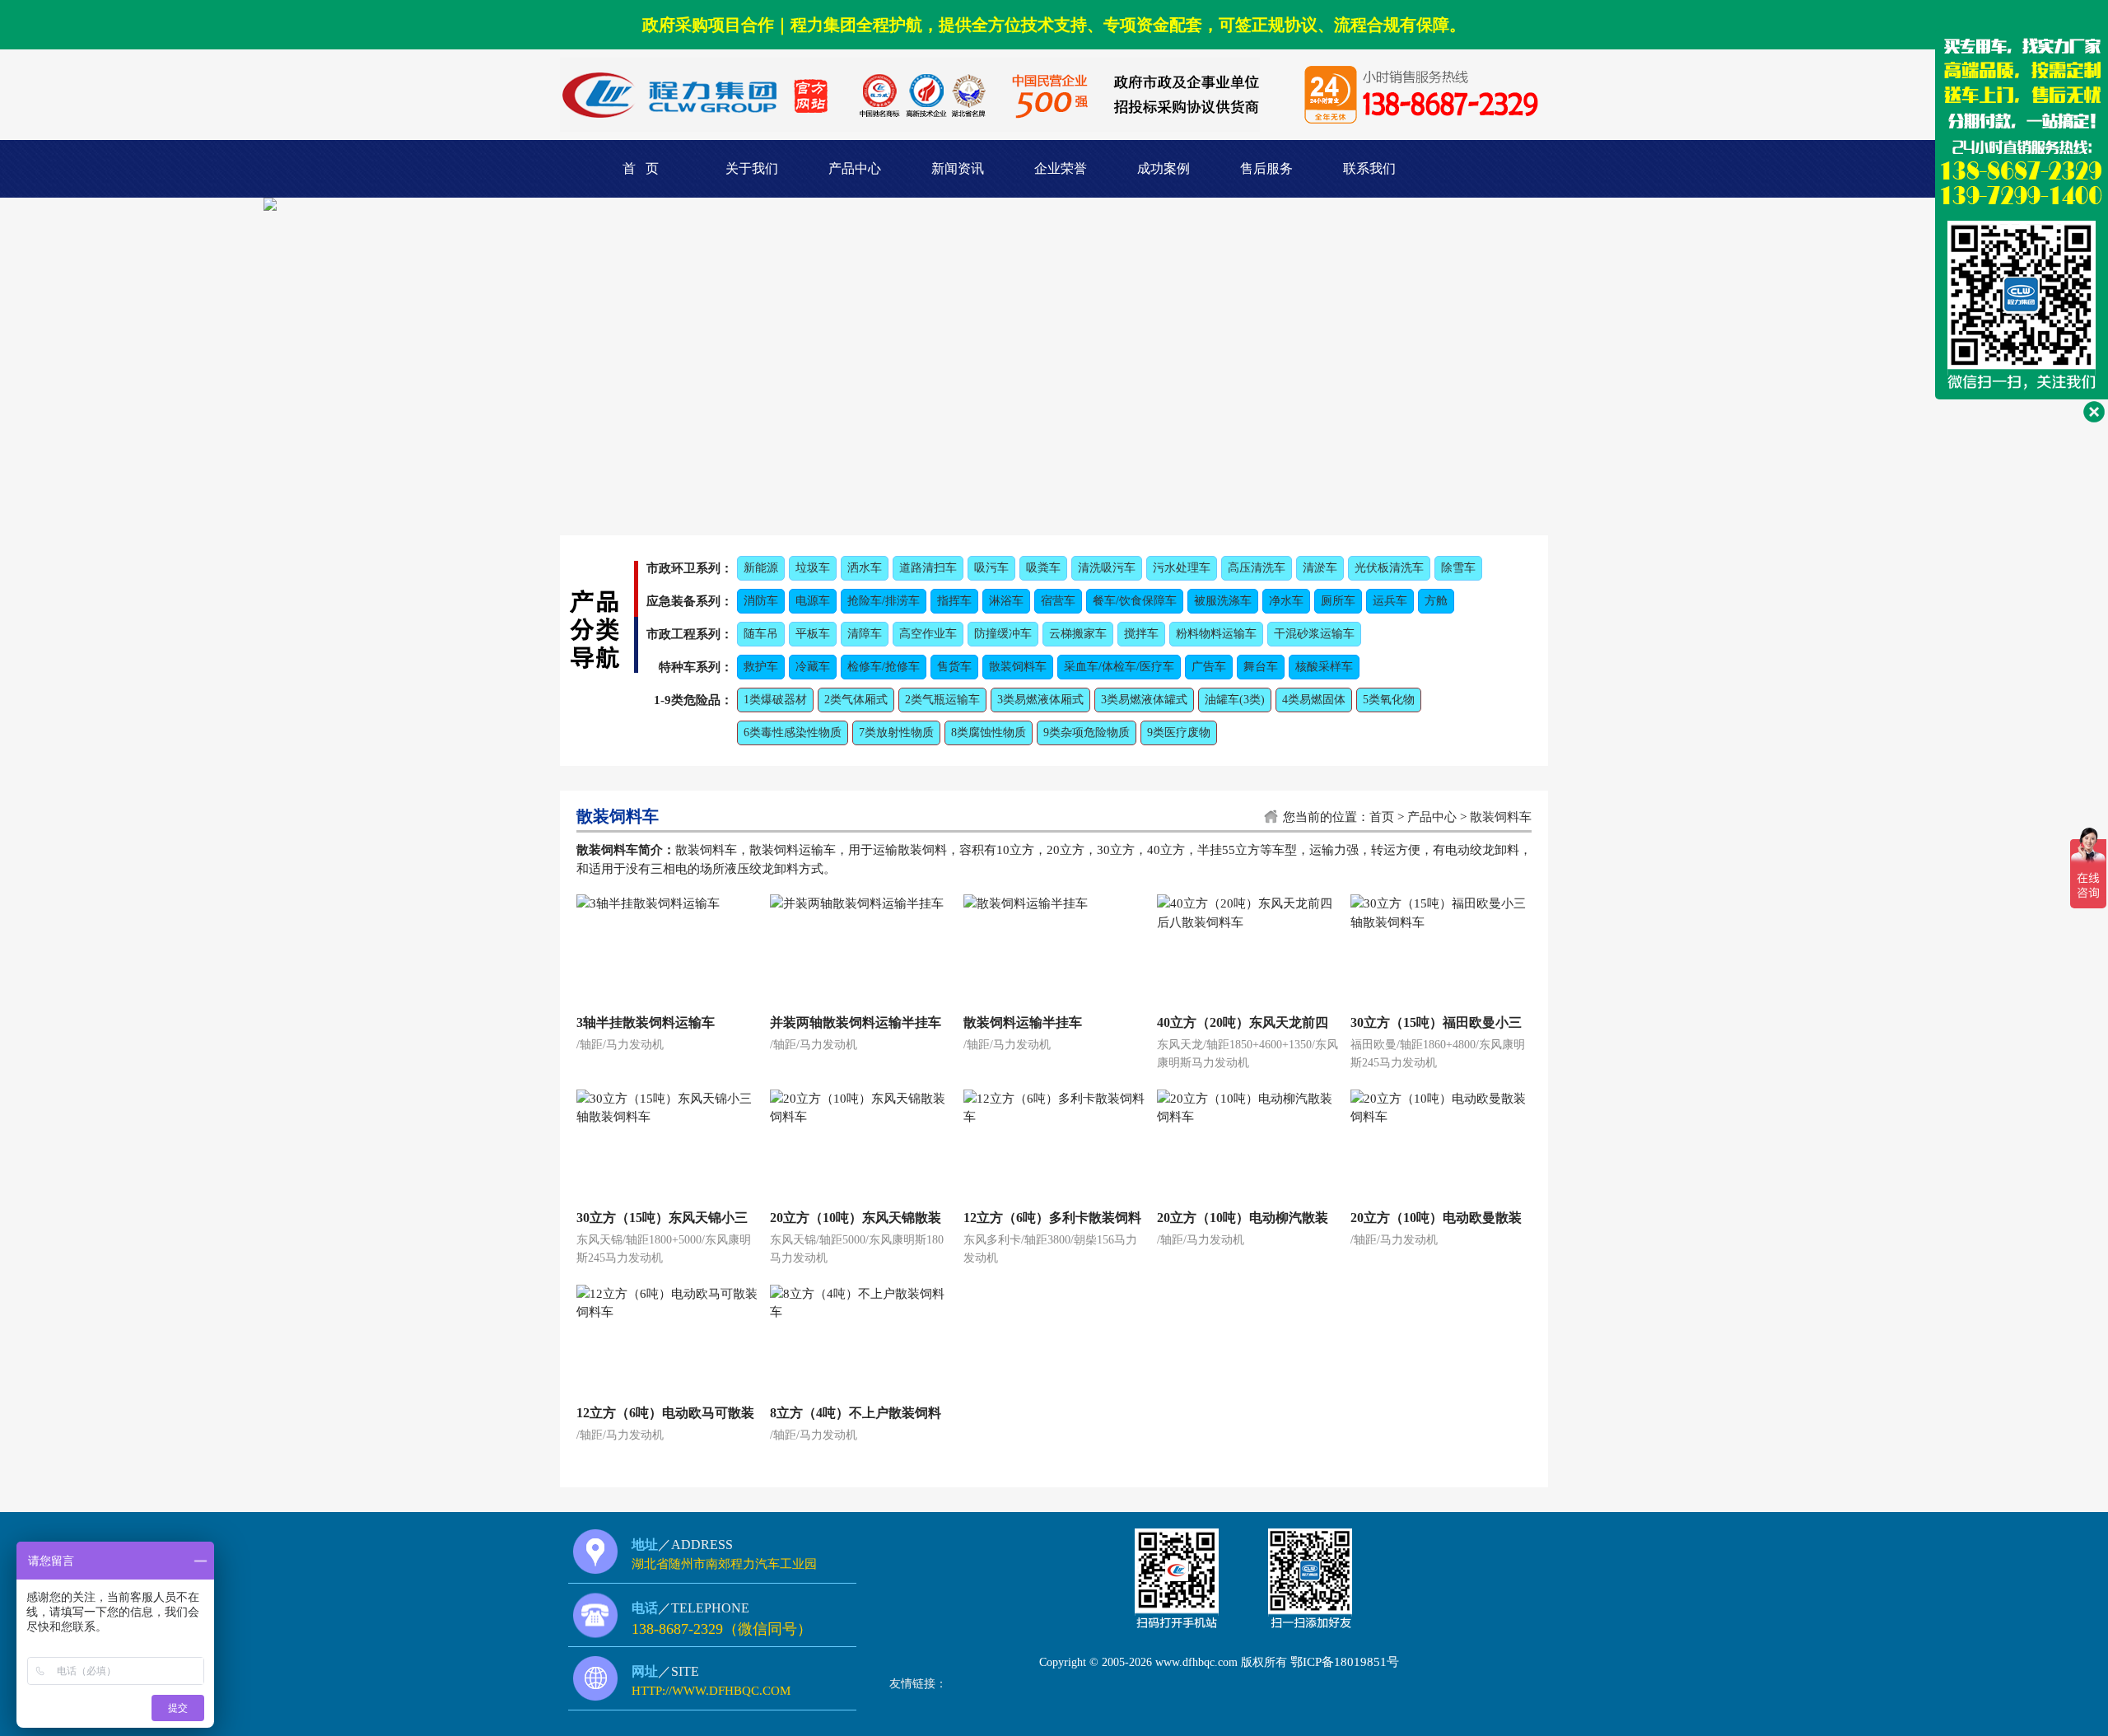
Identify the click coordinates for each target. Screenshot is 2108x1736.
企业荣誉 (1061, 168)
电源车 (813, 601)
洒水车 (865, 568)
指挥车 (954, 601)
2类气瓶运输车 (942, 700)
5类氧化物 (1389, 700)
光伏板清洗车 (1389, 568)
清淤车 (1320, 568)
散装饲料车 (1018, 667)
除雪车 (1458, 568)
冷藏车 (813, 667)
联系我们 (1369, 168)
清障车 (865, 634)
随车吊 (761, 634)
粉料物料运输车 (1216, 634)
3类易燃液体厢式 (1040, 700)
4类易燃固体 (1314, 700)
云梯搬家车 (1078, 634)
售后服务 (1266, 168)
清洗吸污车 (1107, 568)
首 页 (641, 168)
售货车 (954, 667)
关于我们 (752, 168)
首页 (1382, 817)
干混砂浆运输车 (1314, 634)
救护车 (761, 667)
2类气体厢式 (856, 700)
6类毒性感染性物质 (793, 733)
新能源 (761, 568)
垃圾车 (813, 568)
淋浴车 (1006, 601)
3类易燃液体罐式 (1144, 700)
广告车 (1209, 667)
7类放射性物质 (896, 733)
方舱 (1436, 601)
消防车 (761, 601)
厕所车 (1338, 601)
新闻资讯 (958, 168)
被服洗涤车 (1223, 601)
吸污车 (991, 568)
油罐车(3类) (1235, 700)
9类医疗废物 (1179, 733)
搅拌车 (1141, 634)
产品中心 (855, 168)
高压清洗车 (1257, 568)
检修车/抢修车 (884, 667)
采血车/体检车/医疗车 (1119, 667)
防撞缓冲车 (1003, 634)
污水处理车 (1182, 568)
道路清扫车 (928, 568)
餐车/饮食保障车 (1135, 601)
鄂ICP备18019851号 (1345, 1662)
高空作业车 (928, 634)
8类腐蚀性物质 (989, 733)
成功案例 (1164, 168)
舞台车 (1261, 667)
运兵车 (1390, 601)
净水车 (1286, 601)
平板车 (813, 634)
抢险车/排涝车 (884, 601)
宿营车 (1058, 601)
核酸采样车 (1324, 667)
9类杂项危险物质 (1087, 733)
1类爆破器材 (775, 700)
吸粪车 (1043, 568)
